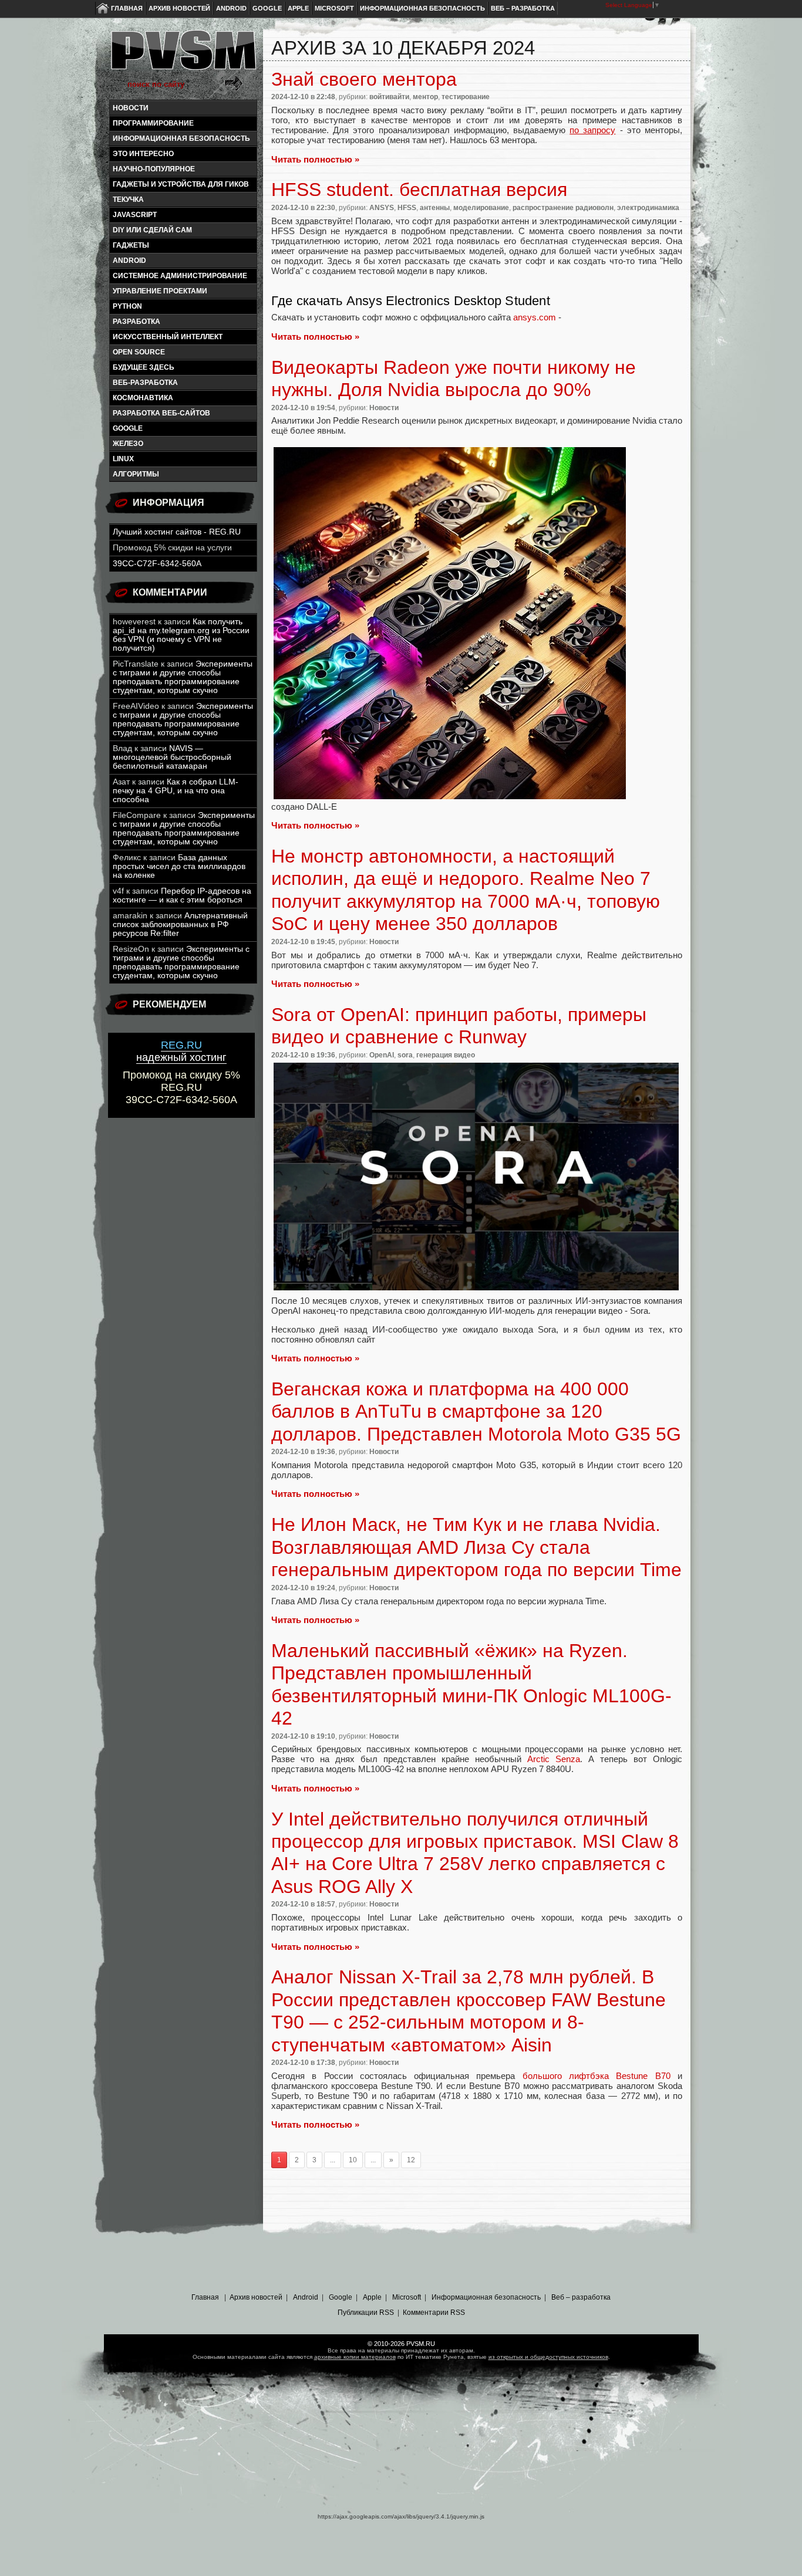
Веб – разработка (523, 8)
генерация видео (446, 1055)
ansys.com (535, 317)
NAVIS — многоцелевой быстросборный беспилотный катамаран (172, 757)
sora (405, 1055)
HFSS (407, 208)
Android (231, 8)
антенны (435, 208)
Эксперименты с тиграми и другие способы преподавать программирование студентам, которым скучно (183, 677)
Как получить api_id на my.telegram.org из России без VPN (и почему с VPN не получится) (181, 635)
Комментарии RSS (434, 2313)
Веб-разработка (145, 383)
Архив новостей (179, 8)
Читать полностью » (315, 159)
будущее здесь (144, 367)
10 (353, 2160)
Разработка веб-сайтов (161, 413)
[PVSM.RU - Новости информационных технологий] (183, 56)
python (127, 306)
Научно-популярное (154, 169)
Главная (127, 8)
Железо (128, 444)
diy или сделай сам (152, 230)
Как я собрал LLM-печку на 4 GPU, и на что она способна (176, 791)
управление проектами (160, 291)
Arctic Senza (554, 1759)
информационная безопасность (181, 138)
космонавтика (143, 398)
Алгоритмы (136, 474)
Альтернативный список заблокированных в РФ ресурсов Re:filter (180, 924)
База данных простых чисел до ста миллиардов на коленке (179, 866)
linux (123, 459)
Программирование (153, 123)
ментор (425, 97)
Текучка (128, 200)
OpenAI (382, 1055)
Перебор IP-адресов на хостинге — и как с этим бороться (182, 895)
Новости (131, 108)
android (129, 261)
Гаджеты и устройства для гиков (181, 184)
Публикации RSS (366, 2313)
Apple (298, 8)
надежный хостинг (181, 1051)
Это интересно (143, 154)
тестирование (466, 97)
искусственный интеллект (168, 337)
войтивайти (389, 97)
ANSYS (382, 208)
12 (411, 2160)
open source (139, 352)
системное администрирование (180, 276)
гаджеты (131, 245)
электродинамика (648, 208)
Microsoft (334, 8)
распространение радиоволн (563, 208)
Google (267, 8)
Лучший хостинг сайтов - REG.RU (177, 532)
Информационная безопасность (422, 8)
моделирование (481, 208)
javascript (135, 215)
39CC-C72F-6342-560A (157, 564)
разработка (137, 322)
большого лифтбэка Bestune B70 (597, 2076)
